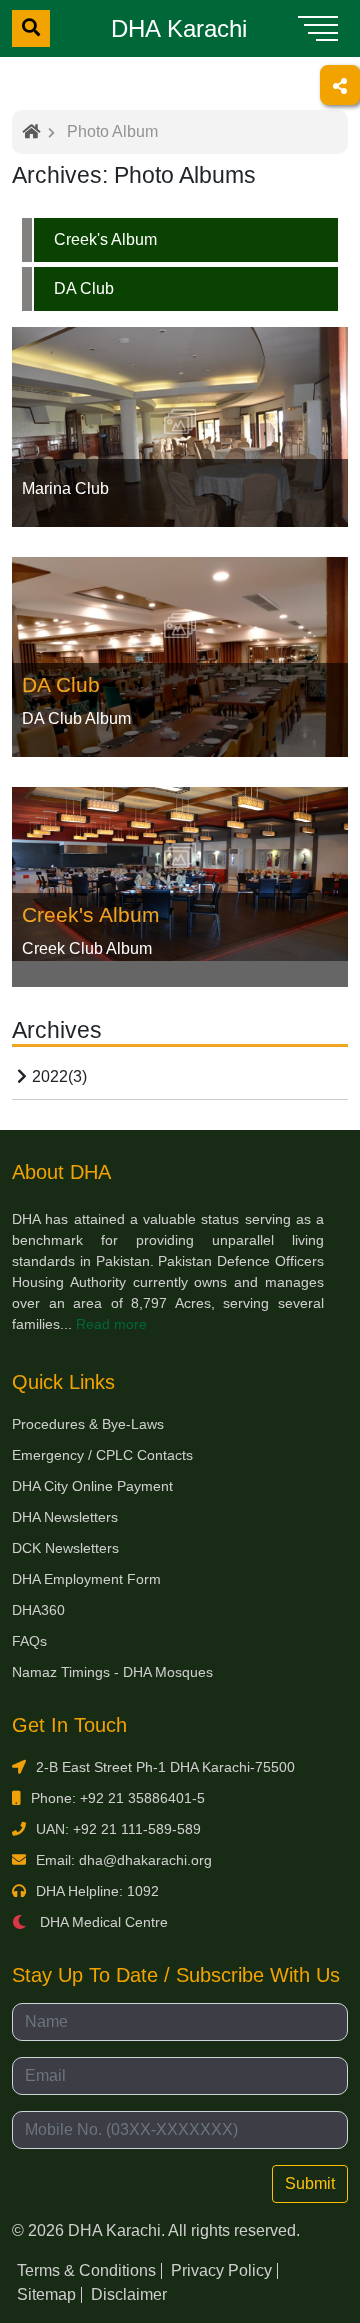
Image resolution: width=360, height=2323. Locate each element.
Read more (111, 1324)
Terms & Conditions (86, 2270)
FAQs (29, 1641)
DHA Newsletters (65, 1517)
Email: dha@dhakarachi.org (124, 1860)
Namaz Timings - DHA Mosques (112, 1672)
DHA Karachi (179, 28)
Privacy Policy (221, 2270)
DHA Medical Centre (102, 1922)
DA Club (84, 288)
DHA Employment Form (86, 1579)
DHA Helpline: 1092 (97, 1891)
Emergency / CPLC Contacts (102, 1455)
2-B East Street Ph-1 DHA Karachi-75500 (165, 1767)
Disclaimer (129, 2294)
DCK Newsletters (65, 1548)
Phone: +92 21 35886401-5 (118, 1798)
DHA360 (38, 1610)
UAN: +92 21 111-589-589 (118, 1829)
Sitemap (46, 2294)
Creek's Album (105, 239)
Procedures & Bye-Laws (88, 1424)
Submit (310, 2183)
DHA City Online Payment (92, 1486)
